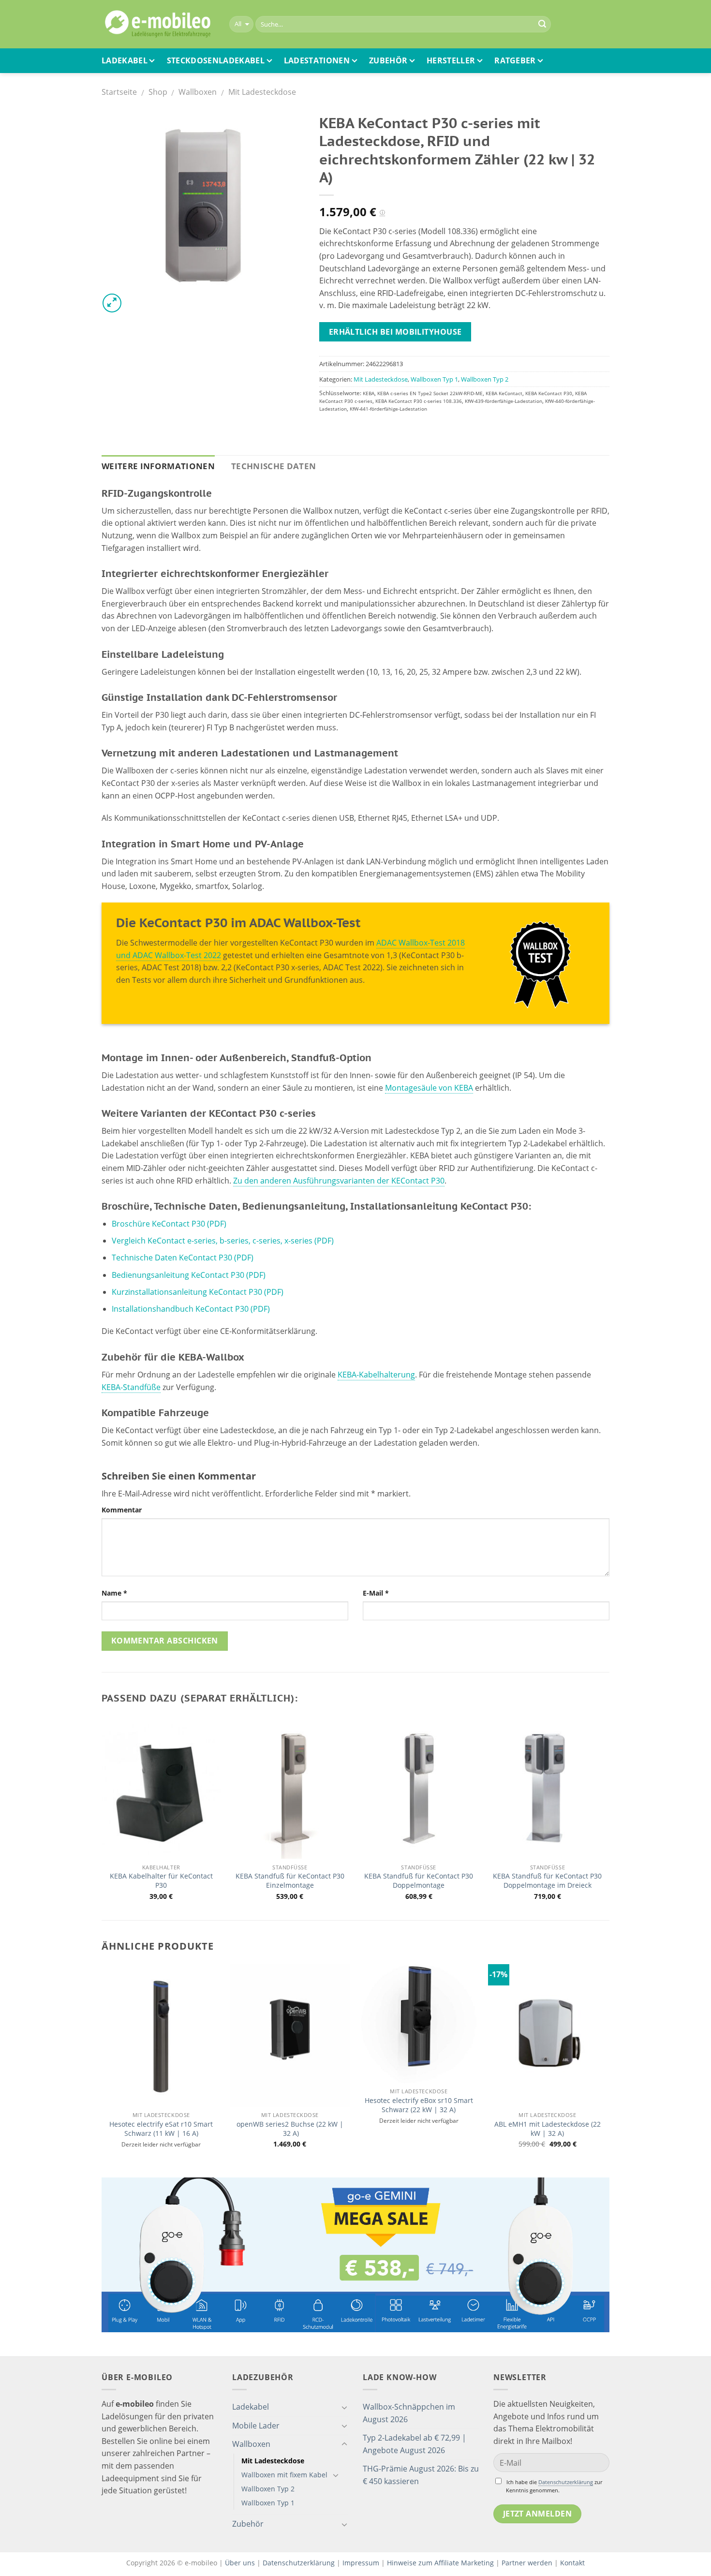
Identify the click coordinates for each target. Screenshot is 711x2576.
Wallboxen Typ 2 (485, 379)
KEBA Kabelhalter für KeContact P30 (161, 1881)
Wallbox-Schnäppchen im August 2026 (409, 2413)
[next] (607, 2065)
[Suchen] (542, 24)
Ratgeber (515, 60)
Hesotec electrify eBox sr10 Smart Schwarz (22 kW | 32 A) (419, 2105)
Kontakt (572, 2563)
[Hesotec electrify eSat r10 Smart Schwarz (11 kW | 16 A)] (161, 2036)
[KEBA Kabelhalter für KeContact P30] (161, 1788)
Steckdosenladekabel (216, 60)
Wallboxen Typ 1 (434, 379)
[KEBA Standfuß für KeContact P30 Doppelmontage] (419, 1788)
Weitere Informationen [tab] (158, 466)
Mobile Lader (256, 2426)
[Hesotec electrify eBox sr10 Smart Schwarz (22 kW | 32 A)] (419, 2024)
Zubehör (388, 60)
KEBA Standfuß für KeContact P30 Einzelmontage (290, 1881)
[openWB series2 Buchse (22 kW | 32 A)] (290, 2036)
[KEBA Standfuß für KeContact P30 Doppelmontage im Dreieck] (548, 1788)
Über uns (241, 2563)
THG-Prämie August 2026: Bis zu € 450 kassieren (421, 2475)
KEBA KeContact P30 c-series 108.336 (419, 401)
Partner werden (527, 2563)
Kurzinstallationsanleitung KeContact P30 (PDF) (198, 1292)
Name (114, 1593)
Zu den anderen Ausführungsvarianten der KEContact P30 (339, 1181)
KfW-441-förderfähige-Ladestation (388, 409)
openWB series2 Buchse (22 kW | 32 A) (290, 2129)
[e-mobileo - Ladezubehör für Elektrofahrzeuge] (158, 24)
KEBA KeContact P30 (549, 393)
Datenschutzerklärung (566, 2482)
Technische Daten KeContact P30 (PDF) (183, 1258)
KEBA (369, 393)
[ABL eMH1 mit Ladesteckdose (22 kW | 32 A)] (548, 2036)
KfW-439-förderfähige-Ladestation (504, 401)
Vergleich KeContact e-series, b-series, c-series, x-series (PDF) (223, 1241)
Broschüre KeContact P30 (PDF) (169, 1224)
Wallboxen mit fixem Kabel (284, 2475)
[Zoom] (112, 303)
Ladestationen (317, 60)
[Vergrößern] (203, 210)
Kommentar (122, 1510)
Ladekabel (125, 60)
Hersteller (451, 60)
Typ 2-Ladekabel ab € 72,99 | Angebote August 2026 (415, 2444)
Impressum (361, 2563)
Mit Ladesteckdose (262, 92)
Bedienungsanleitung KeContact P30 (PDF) (189, 1275)
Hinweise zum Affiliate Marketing (440, 2563)
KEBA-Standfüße (131, 1387)
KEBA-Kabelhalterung (376, 1375)
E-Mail (376, 1593)
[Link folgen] (541, 964)
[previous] (102, 2065)
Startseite (119, 92)
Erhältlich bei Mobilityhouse (395, 332)
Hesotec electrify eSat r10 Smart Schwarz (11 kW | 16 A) (161, 2129)
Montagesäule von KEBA (429, 1088)
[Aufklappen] (344, 2407)
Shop (158, 92)
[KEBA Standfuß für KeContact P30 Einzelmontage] (290, 1788)
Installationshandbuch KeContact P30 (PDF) (191, 1309)
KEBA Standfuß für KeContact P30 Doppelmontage (419, 1881)
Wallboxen (198, 92)
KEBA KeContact (504, 393)
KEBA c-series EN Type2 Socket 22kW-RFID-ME (430, 393)
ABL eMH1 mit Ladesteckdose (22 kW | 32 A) (548, 2129)
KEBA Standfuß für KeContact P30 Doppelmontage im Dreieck (547, 1881)
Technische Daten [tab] (274, 466)
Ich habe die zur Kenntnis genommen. (554, 2486)
